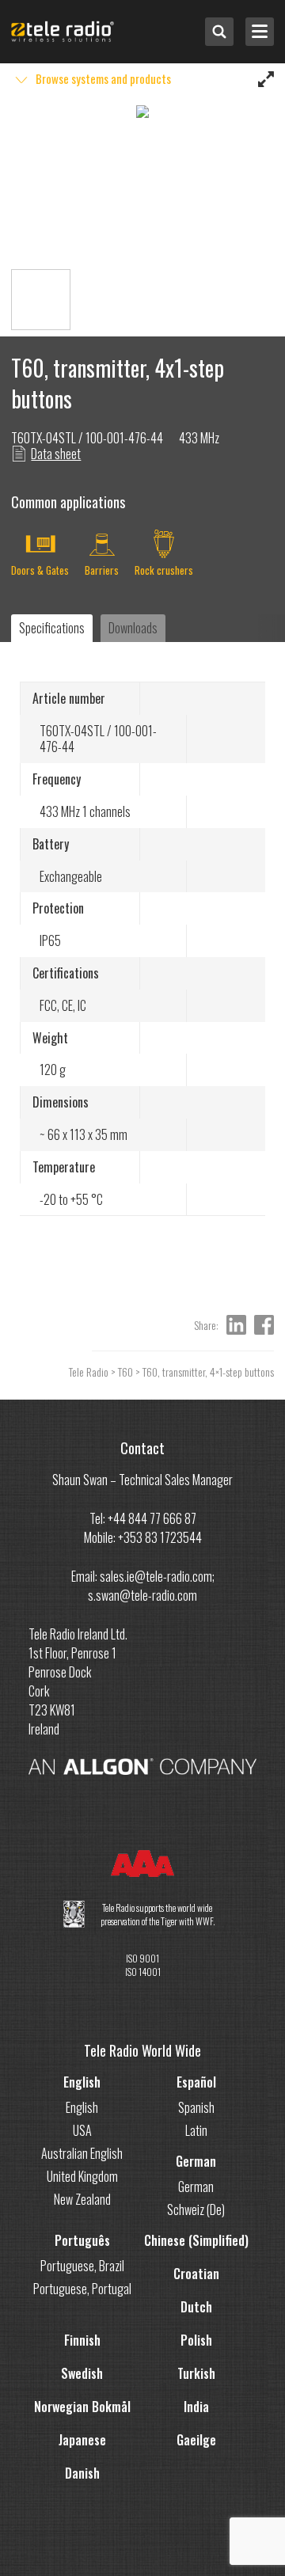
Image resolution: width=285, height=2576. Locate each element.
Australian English (82, 2153)
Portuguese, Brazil (82, 2266)
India (196, 2407)
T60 (125, 1372)
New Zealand (82, 2199)
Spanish (196, 2107)
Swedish (82, 2373)
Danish (82, 2473)
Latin (196, 2130)
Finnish (82, 2340)
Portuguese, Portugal (82, 2289)
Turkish (196, 2373)
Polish (196, 2340)
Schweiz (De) (196, 2209)
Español (196, 2082)
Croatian (196, 2274)
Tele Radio (89, 1372)
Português (82, 2240)
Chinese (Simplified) (196, 2240)
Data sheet (56, 454)
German (196, 2161)
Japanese (82, 2440)
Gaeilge (196, 2440)
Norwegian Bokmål (82, 2407)
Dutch (196, 2307)
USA (82, 2130)
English (82, 2082)
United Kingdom (82, 2176)
